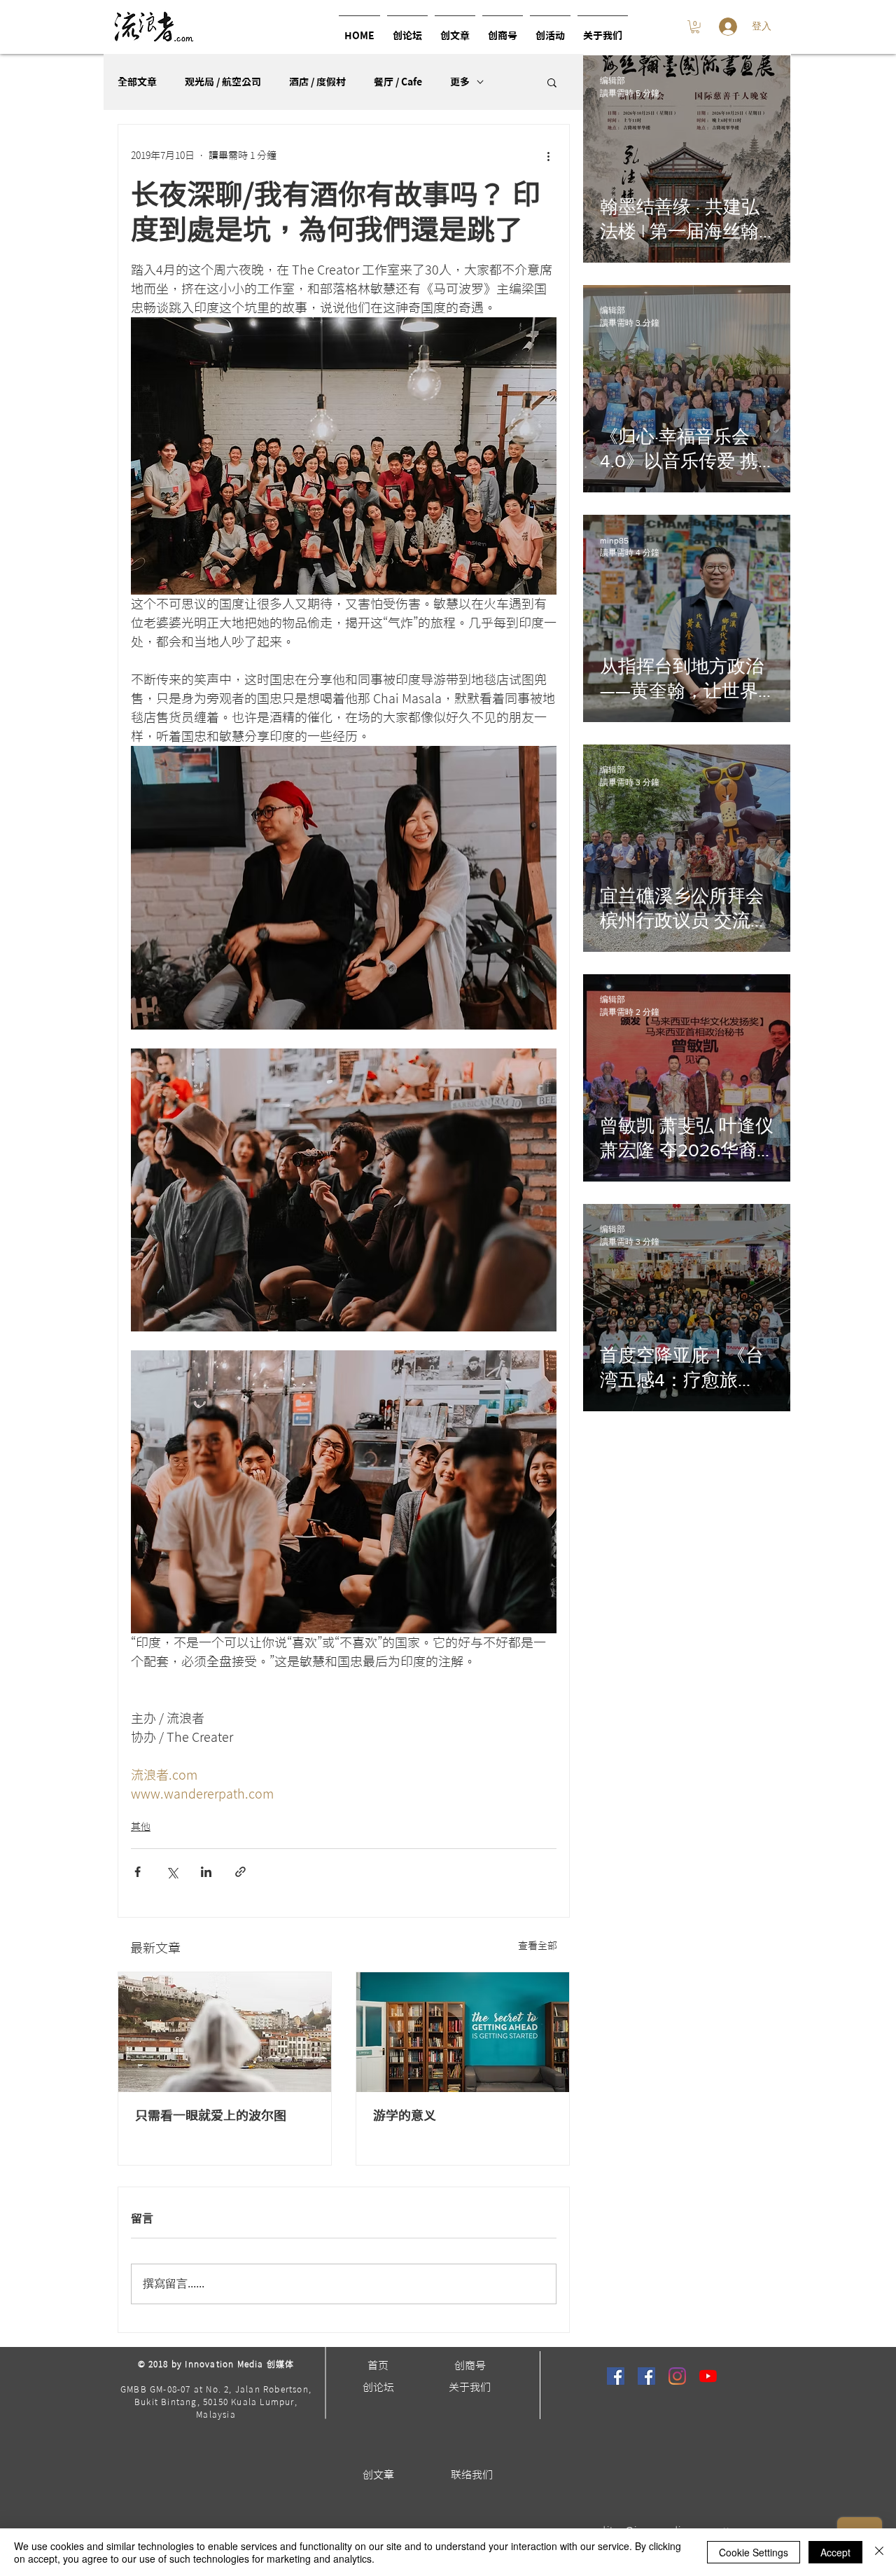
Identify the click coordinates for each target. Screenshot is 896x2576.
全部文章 (137, 82)
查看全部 (538, 1946)
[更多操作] (548, 155)
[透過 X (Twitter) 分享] (172, 1872)
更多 (460, 82)
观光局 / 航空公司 (223, 82)
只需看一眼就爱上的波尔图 (211, 2115)
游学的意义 (405, 2115)
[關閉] (879, 2552)
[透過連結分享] (240, 1872)
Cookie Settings (754, 2552)
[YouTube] (708, 2376)
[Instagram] (677, 2376)
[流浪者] (616, 2376)
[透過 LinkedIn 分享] (206, 1872)
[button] (550, 30)
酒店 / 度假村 (317, 82)
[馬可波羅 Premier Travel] (646, 2376)
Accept (835, 2552)
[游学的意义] (463, 2032)
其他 (141, 1827)
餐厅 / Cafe (398, 82)
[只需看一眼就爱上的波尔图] (225, 2032)
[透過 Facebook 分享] (138, 1872)
